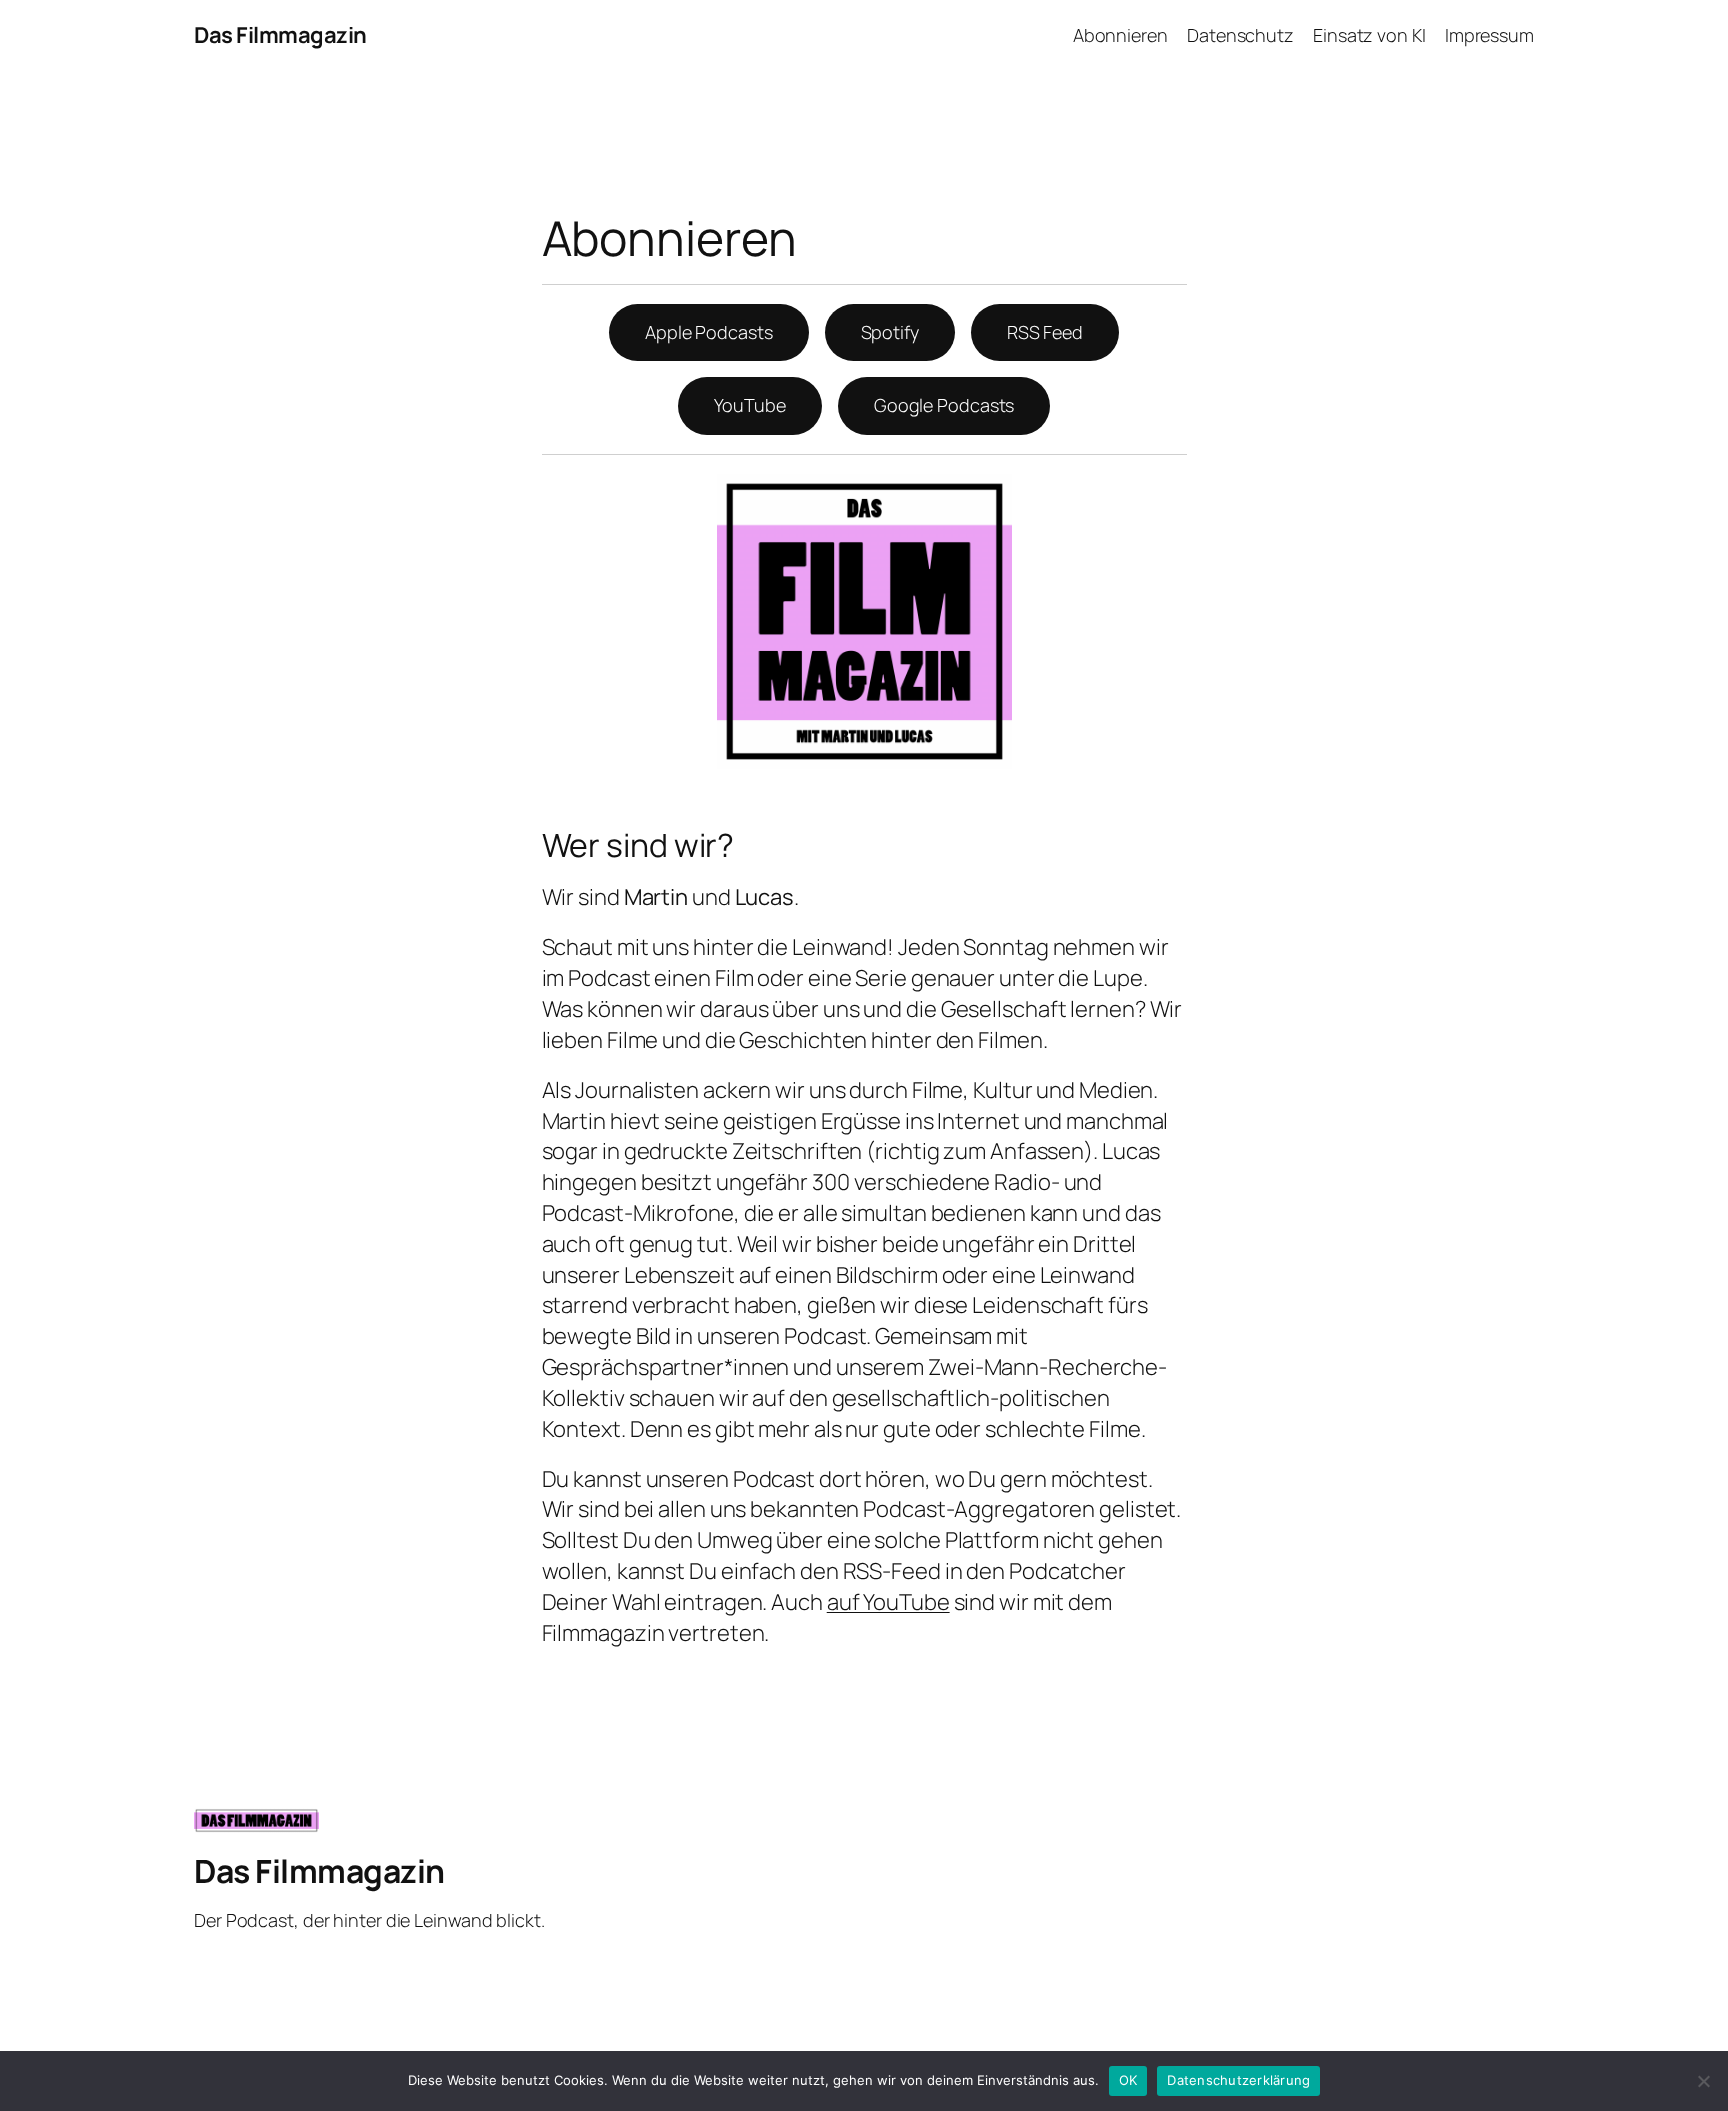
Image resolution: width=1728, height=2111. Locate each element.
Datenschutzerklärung (1238, 2080)
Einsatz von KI (1369, 35)
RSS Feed (1045, 332)
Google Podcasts (944, 405)
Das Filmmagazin (280, 35)
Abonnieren (1120, 35)
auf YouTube (888, 1602)
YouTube (750, 405)
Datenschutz (1240, 35)
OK (1128, 2080)
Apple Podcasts (709, 332)
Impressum (1489, 35)
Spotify (890, 332)
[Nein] (1703, 2081)
